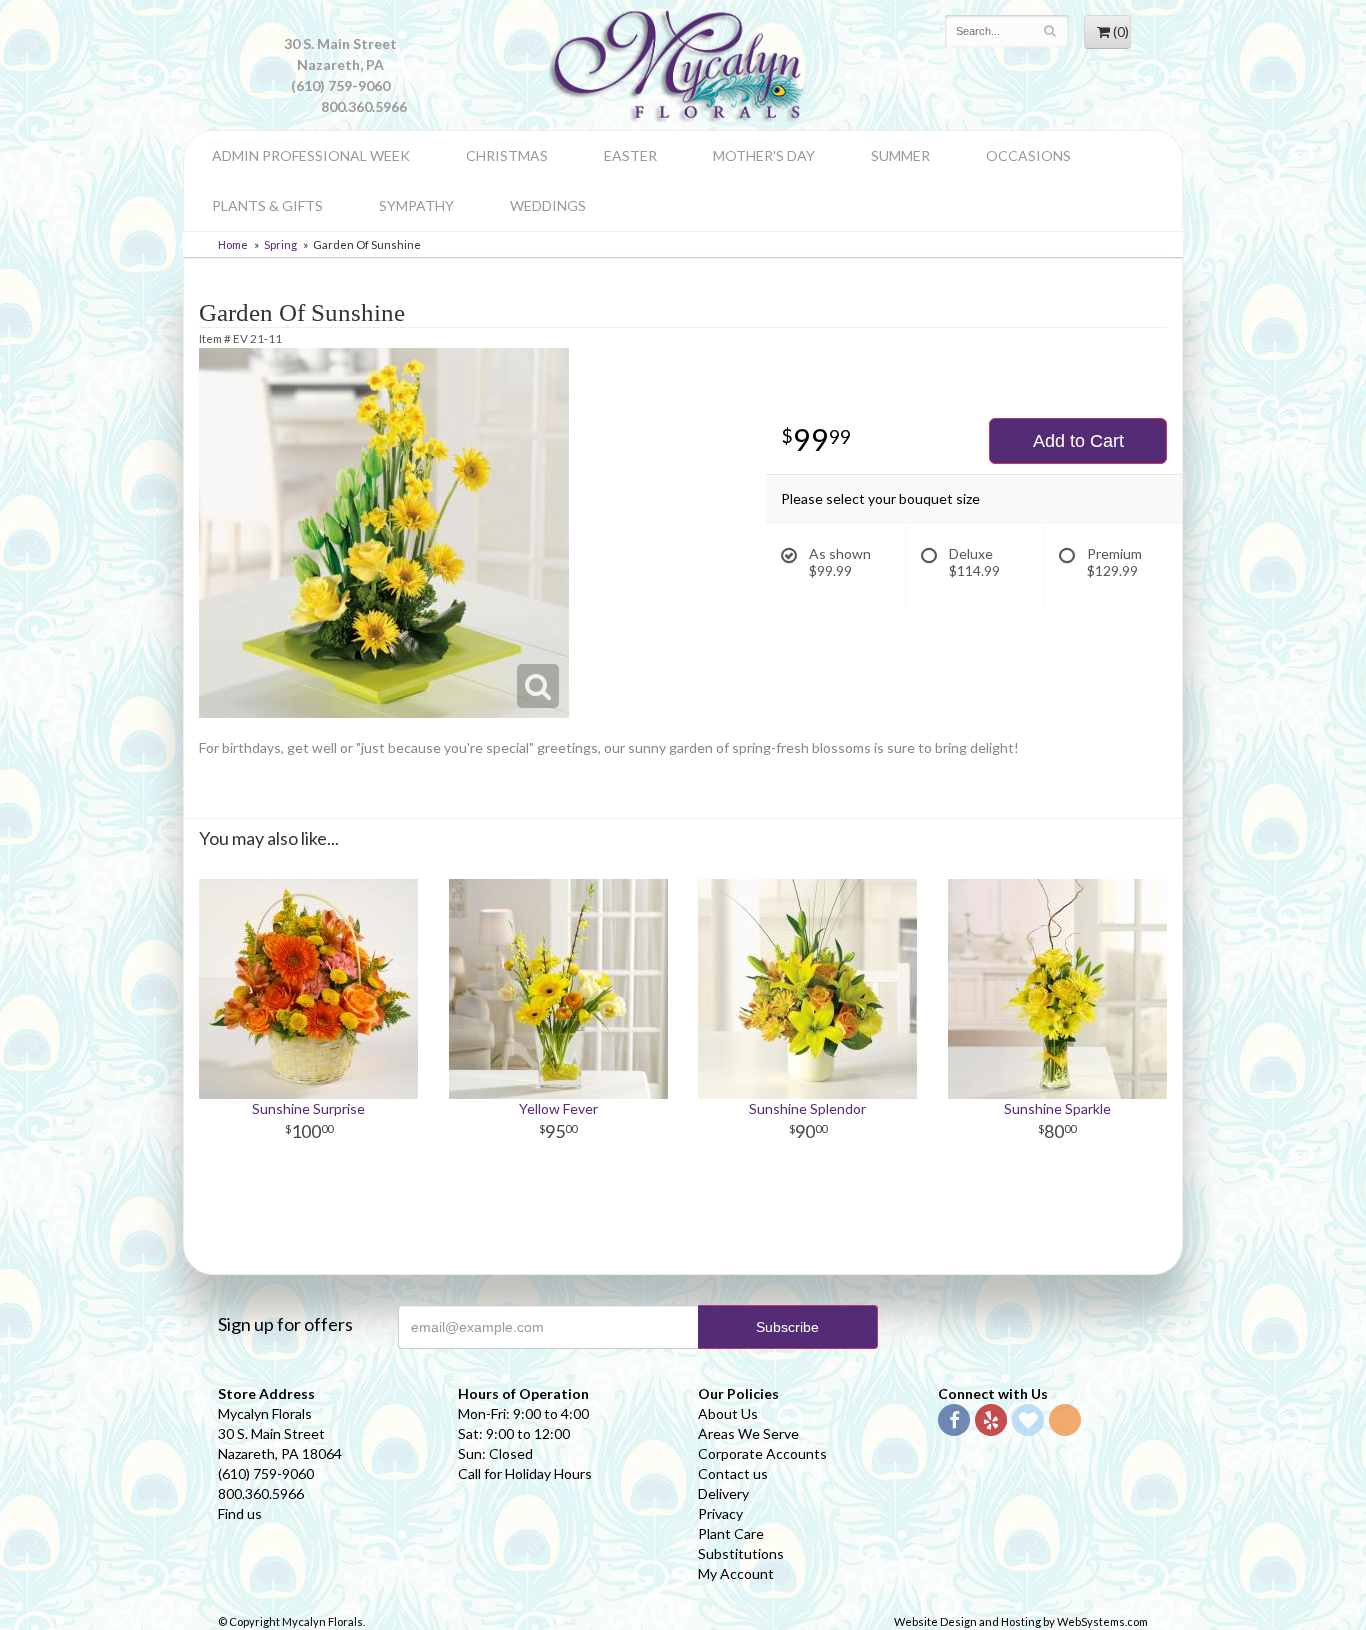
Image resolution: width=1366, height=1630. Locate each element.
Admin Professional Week (311, 155)
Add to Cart (1078, 441)
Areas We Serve (748, 1433)
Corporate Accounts (762, 1453)
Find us (240, 1513)
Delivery (723, 1493)
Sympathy (416, 205)
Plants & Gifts (267, 205)
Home (233, 244)
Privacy (720, 1513)
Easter (630, 155)
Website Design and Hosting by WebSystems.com (1021, 1621)
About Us (728, 1413)
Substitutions (741, 1553)
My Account (736, 1573)
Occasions (1028, 155)
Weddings (548, 205)
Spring (280, 244)
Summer (900, 155)
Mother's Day (764, 155)
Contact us (733, 1473)
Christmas (507, 155)
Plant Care (731, 1533)
